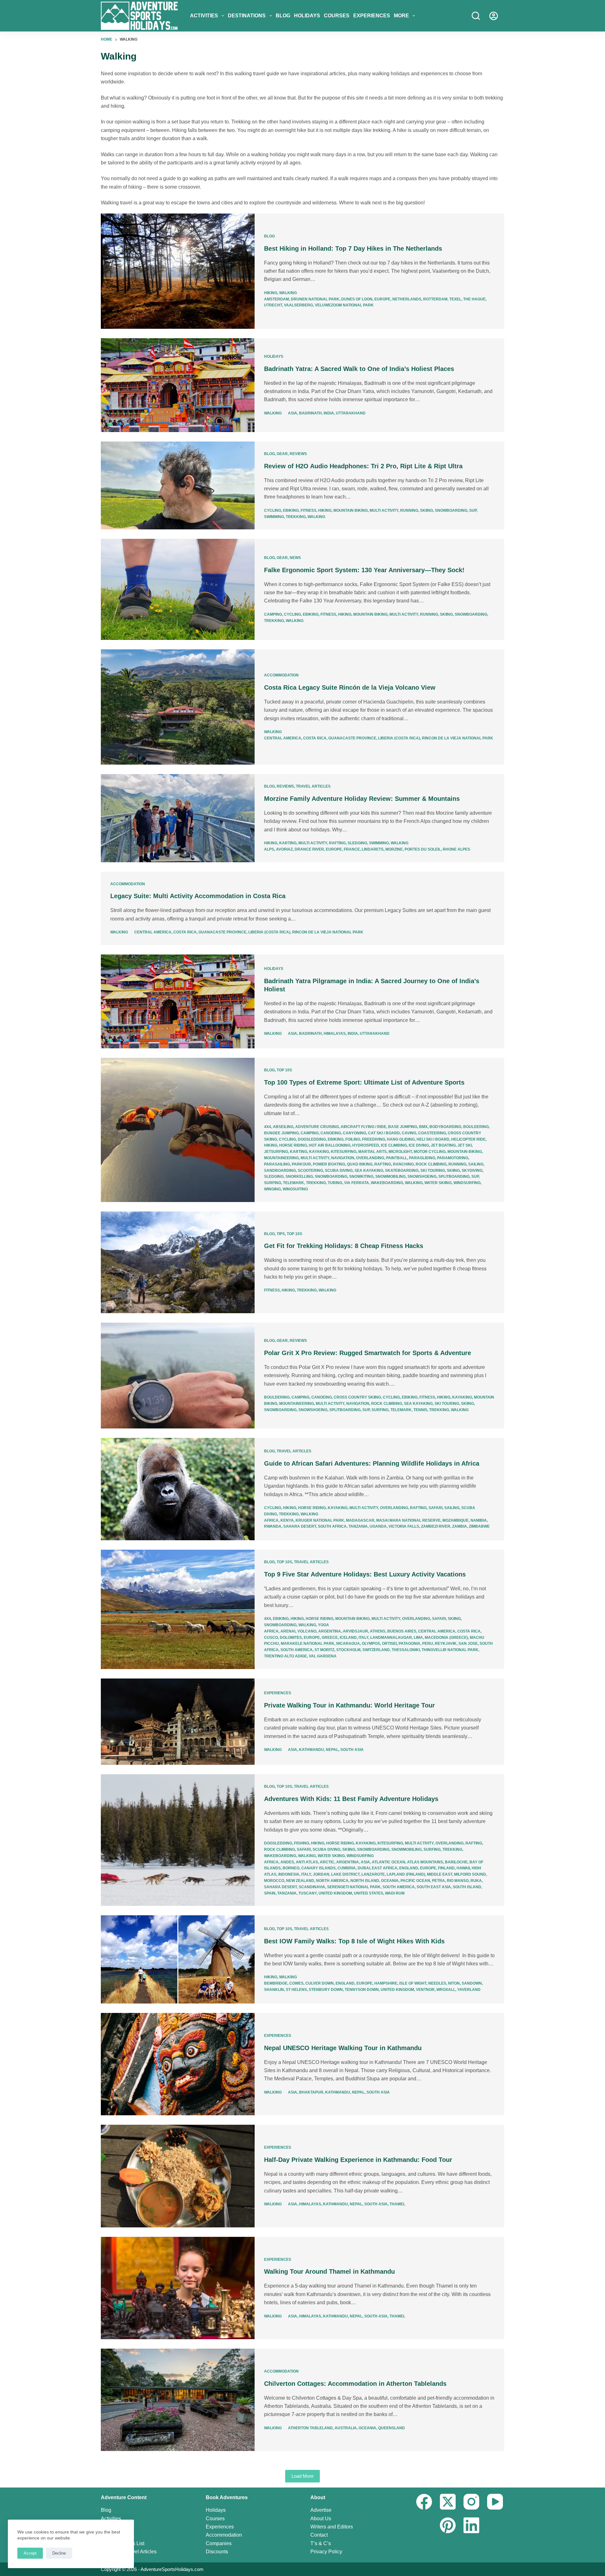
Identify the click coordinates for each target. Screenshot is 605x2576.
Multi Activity (384, 510)
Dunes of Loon (357, 299)
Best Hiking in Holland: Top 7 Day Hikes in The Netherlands (353, 248)
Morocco (274, 1881)
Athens (378, 1631)
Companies (219, 2543)
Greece (330, 1638)
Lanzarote (373, 1874)
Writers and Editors (332, 2527)
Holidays (307, 16)
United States (369, 1893)
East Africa (385, 1868)
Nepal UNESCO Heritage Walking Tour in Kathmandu (343, 2048)
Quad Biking (360, 1164)
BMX (423, 1127)
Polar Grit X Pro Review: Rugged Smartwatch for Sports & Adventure (368, 1353)
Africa (271, 1520)
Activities (204, 16)
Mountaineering (281, 1158)
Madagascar (360, 1520)
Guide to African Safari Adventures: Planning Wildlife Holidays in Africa (372, 1463)
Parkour (301, 1164)
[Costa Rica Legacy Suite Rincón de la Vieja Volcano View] (178, 707)
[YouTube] (495, 2502)
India (329, 413)
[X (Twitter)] (448, 2502)
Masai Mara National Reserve (408, 1520)
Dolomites (291, 1638)
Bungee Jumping (281, 1133)
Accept (30, 2553)
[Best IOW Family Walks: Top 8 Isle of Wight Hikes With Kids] (178, 1959)
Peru (428, 1644)
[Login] (494, 16)
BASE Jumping (403, 1127)
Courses (337, 16)
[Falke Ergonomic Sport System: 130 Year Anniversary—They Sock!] (178, 589)
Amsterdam (277, 299)
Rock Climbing (431, 1164)
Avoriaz (284, 849)
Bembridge (276, 1983)
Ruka (476, 1881)
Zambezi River (436, 1526)
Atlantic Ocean (389, 1862)
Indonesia (289, 1874)
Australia (346, 2428)
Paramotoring (453, 1158)
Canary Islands (318, 1868)
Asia (293, 413)
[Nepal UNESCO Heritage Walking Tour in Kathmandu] (178, 2064)
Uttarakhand (351, 413)
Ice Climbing (394, 1145)
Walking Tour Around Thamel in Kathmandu (329, 2271)
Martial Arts (372, 1152)
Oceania (390, 1881)
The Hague (474, 299)
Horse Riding (293, 1145)
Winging (272, 1189)
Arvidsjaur (355, 1631)
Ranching (403, 1164)
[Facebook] (424, 2502)
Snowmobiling (390, 1177)
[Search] (476, 16)
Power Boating (329, 1164)
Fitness (308, 510)
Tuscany (308, 1893)
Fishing (302, 1843)
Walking (288, 293)
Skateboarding (402, 1171)
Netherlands (407, 299)
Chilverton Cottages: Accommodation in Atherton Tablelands (355, 2384)
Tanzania (358, 1526)
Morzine (394, 849)
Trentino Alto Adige (285, 1656)
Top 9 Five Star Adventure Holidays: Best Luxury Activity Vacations (365, 1574)
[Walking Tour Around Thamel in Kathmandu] (178, 2288)
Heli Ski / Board (433, 1139)
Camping (273, 614)
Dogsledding (312, 1139)
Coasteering (432, 1133)
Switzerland (376, 1650)
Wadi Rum (395, 1893)
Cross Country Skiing (357, 1397)
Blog (283, 16)
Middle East (440, 1874)
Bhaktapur (311, 2092)
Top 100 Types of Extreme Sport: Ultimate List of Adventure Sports (364, 1082)
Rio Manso (458, 1881)
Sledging (357, 843)
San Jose (468, 1644)
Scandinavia (312, 1887)
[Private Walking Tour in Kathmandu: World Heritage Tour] (178, 1722)
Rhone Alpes (456, 849)
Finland (446, 1868)
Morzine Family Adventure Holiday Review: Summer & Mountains (362, 799)
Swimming (274, 517)
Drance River (309, 849)
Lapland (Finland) (406, 1874)
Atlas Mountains (425, 1862)
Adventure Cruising (317, 1127)
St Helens (296, 1990)
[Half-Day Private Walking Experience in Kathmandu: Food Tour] (178, 2176)
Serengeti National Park (354, 1887)
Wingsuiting (295, 1189)
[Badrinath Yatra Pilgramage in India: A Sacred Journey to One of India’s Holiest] (178, 1001)
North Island (365, 1881)
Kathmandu (311, 1750)
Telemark (294, 1183)
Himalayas (335, 1034)
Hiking (271, 293)
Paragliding (422, 1158)
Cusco (271, 1638)
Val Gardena (323, 1656)
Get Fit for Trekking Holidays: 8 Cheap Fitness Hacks (344, 1246)
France (352, 849)
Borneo (291, 1868)
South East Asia (434, 1887)
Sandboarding (280, 1171)
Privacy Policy (326, 2552)
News (295, 558)
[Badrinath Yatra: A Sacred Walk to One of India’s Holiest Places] (178, 385)
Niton (454, 1983)
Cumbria (347, 1868)
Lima (418, 1638)
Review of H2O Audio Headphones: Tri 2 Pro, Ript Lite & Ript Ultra (363, 466)
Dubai (364, 1868)
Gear (282, 454)
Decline (59, 2553)
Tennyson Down (362, 1990)
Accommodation (281, 675)
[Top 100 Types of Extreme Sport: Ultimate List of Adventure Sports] (178, 1130)
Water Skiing (438, 1183)
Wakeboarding (387, 1183)
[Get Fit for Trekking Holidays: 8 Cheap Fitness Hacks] (178, 1262)
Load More (302, 2476)
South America (297, 1650)
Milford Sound (470, 1874)
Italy (363, 1638)
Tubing (335, 1183)
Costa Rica (315, 738)
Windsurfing (467, 1183)
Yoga (323, 1625)
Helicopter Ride (468, 1139)
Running (409, 510)
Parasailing (277, 1164)
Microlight (400, 1152)
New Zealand (300, 1881)
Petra (438, 1881)
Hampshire (386, 1983)
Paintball (397, 1158)
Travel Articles (313, 786)
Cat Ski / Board (384, 1133)
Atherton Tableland (310, 2428)
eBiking (291, 510)
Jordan (321, 1874)
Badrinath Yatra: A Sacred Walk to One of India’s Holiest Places (359, 369)
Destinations (247, 16)
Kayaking (319, 1152)
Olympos (371, 1644)
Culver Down (320, 1983)
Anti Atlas (307, 1862)
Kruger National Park (320, 1520)
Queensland (392, 2428)
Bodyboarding (445, 1127)
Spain (270, 1893)
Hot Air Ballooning (330, 1145)
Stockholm (348, 1650)
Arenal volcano (298, 1631)
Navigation (343, 1158)
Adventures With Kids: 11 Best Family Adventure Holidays (351, 1799)
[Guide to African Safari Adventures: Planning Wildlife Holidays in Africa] (178, 1489)
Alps (269, 849)
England (409, 1868)
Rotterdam (435, 299)
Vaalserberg (298, 305)
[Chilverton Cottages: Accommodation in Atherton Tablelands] (178, 2400)
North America (332, 1881)
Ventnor (425, 1990)
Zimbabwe (479, 1526)
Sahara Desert (300, 1526)
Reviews (298, 454)
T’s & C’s (321, 2543)
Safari (435, 1508)
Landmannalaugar (391, 1638)
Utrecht (273, 305)
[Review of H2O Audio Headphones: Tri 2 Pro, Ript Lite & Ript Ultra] (178, 486)
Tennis (420, 1410)
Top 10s (284, 1070)
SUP (473, 510)
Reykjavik (446, 1644)
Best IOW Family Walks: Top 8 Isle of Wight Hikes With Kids (354, 1941)
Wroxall (446, 1990)
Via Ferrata (357, 1183)
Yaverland (469, 1990)
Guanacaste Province (352, 738)
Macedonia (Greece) (446, 1638)
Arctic (327, 1862)
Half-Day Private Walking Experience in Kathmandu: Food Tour (358, 2160)
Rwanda (273, 1526)
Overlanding (370, 1158)
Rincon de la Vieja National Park (458, 738)
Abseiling (283, 1127)
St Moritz (324, 1650)
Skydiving (472, 1171)
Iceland (348, 1638)
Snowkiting (361, 1177)
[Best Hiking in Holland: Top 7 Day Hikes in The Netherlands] (178, 271)
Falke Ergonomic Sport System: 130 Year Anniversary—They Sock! (364, 570)
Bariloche (456, 1862)
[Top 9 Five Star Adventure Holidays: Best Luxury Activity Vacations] (178, 1609)
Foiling (353, 1139)
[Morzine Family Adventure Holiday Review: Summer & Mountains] (178, 818)
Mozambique (455, 1520)
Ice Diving (419, 1145)
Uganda (378, 1526)
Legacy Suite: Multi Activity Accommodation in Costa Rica (198, 896)
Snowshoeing (422, 1177)
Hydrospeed (366, 1145)
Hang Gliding (401, 1139)
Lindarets (373, 849)
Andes (287, 1862)
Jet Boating (443, 1145)
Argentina (330, 1631)
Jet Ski (465, 1145)
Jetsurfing (276, 1152)
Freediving (374, 1139)
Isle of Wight (413, 1983)
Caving (409, 1133)
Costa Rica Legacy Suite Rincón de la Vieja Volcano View (350, 687)
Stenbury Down (326, 1990)
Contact (319, 2535)
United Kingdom (335, 1893)
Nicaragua (348, 1644)
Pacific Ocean (415, 1881)
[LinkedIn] (471, 2525)
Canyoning (354, 1133)
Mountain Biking (351, 510)
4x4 (268, 1127)
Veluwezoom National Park (344, 305)
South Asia (352, 1750)
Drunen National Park (315, 299)
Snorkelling (299, 1177)
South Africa (332, 1526)
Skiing (426, 510)
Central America (283, 738)
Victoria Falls (404, 1526)
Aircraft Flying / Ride (363, 1127)
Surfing (273, 1183)
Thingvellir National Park (450, 1650)
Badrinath (310, 413)
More (401, 16)
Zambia (460, 1526)
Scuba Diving (339, 1171)
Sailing (476, 1164)
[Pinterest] (448, 2525)
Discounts (217, 2552)
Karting (288, 843)
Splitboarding (454, 1177)
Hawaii (463, 1868)
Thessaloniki (406, 1650)
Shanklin (274, 1990)
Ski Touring (433, 1171)
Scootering (310, 1171)
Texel (455, 299)
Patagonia (409, 1644)
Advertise (321, 2510)
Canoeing (331, 1133)
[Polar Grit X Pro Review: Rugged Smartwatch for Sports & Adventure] (178, 1376)
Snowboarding (451, 510)
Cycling (273, 510)
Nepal (332, 1750)
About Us (321, 2519)
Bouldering (476, 1127)
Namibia (479, 1520)
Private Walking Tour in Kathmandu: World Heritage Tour (349, 1705)
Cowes (296, 1983)
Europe (382, 299)
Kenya (287, 1520)
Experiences (372, 16)
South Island (467, 1887)
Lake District (345, 1874)
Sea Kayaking (369, 1171)
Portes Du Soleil (423, 849)
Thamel (397, 2204)
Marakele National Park (308, 1644)
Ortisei (389, 1644)
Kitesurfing (344, 1152)
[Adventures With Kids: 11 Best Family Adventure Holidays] (178, 1840)
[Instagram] (471, 2502)
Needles (437, 1983)
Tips (281, 1234)
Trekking (296, 517)
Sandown (472, 1983)
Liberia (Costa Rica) (399, 738)
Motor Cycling (430, 1152)
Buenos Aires (402, 1631)
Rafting (337, 843)
